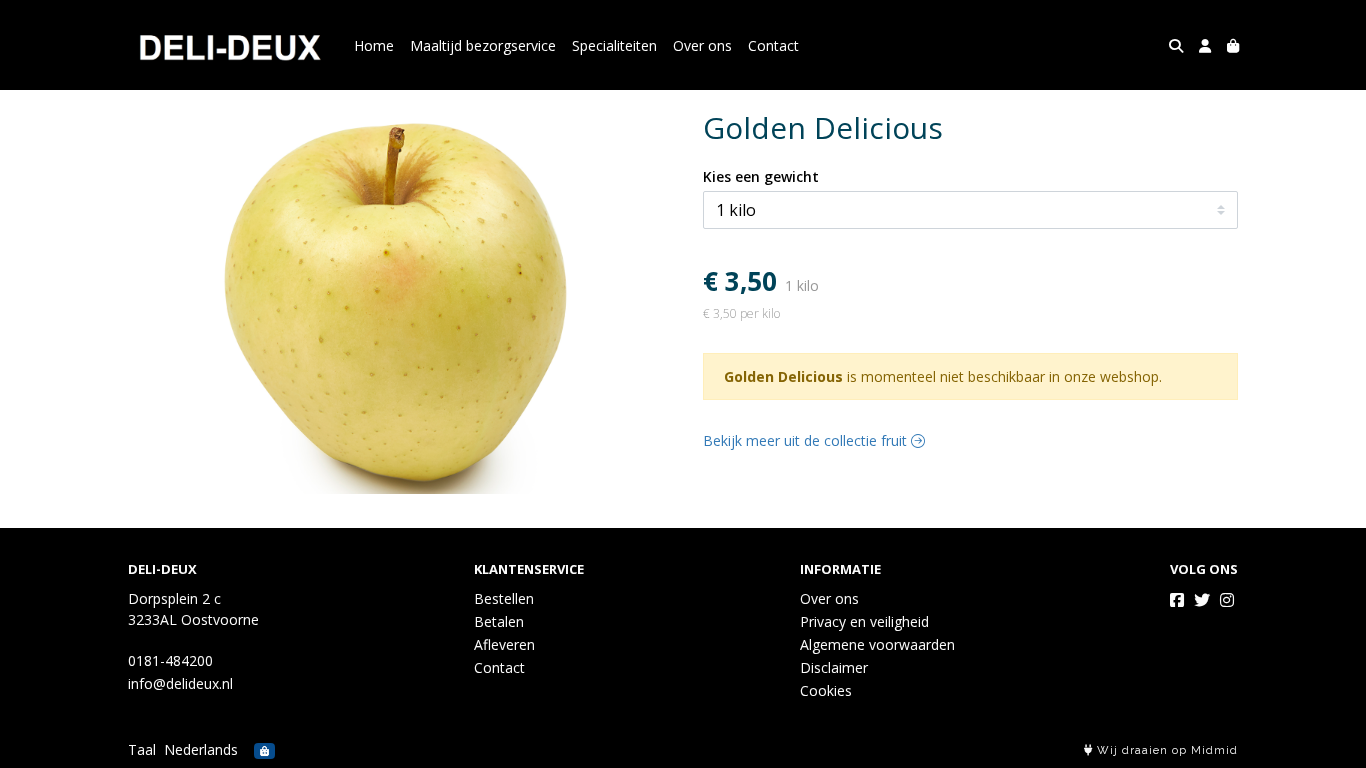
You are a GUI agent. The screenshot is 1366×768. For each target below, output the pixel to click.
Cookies (826, 690)
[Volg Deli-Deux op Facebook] (1177, 600)
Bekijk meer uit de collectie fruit (807, 440)
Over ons (702, 45)
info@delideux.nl (180, 683)
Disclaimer (834, 667)
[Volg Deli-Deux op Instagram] (1227, 600)
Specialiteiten (614, 45)
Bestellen (504, 598)
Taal (142, 749)
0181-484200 (170, 660)
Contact (773, 45)
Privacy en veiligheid (864, 621)
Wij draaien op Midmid (1165, 750)
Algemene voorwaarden (877, 644)
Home (374, 45)
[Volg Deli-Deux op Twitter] (1202, 600)
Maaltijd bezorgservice (483, 45)
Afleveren (504, 644)
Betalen (499, 621)
